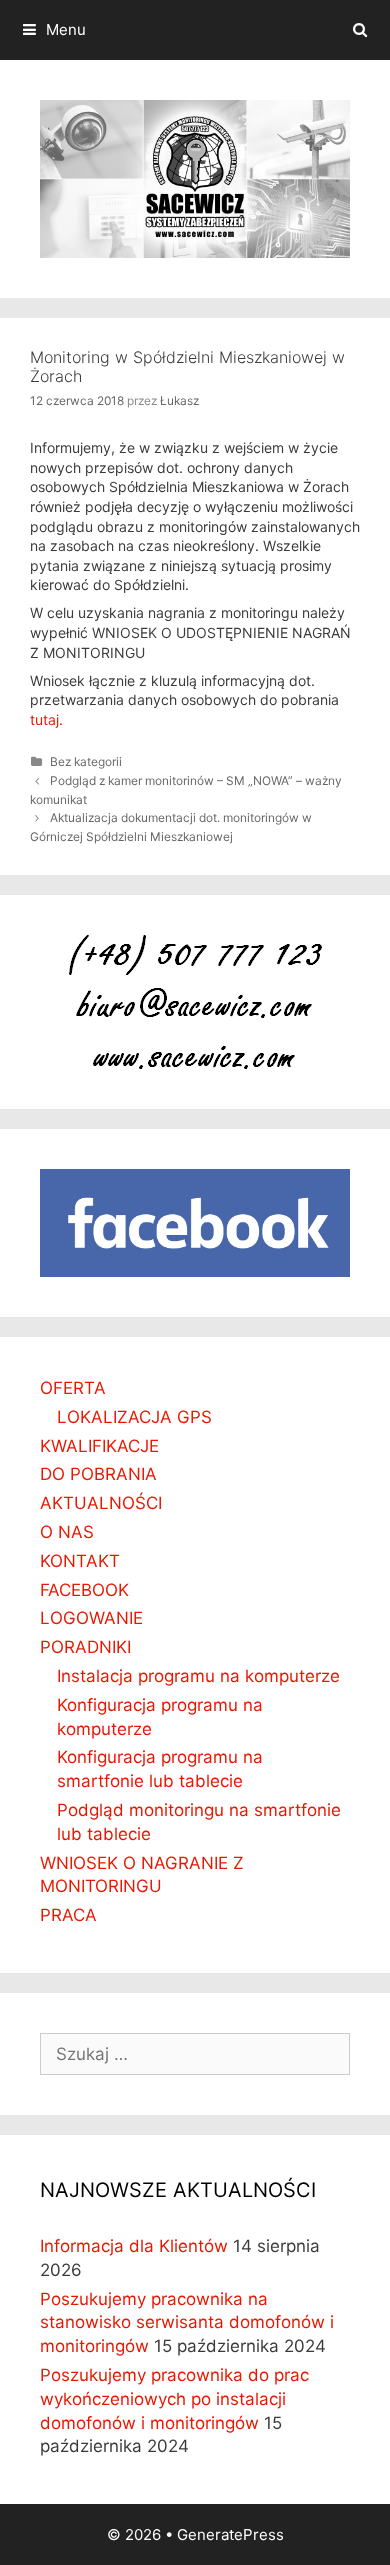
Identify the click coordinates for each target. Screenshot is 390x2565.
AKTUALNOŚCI (101, 1503)
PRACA (68, 1915)
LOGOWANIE (91, 1618)
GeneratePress (230, 2534)
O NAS (67, 1532)
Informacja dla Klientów (134, 2246)
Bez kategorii (86, 761)
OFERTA (73, 1388)
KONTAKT (80, 1561)
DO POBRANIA (98, 1474)
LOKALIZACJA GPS (134, 1417)
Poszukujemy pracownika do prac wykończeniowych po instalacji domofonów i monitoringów (174, 2399)
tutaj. (46, 719)
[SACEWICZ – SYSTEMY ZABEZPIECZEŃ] (195, 177)
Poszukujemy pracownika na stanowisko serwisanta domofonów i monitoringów (187, 2323)
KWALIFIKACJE (99, 1446)
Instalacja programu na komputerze (198, 1676)
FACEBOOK (84, 1590)
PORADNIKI (85, 1647)
